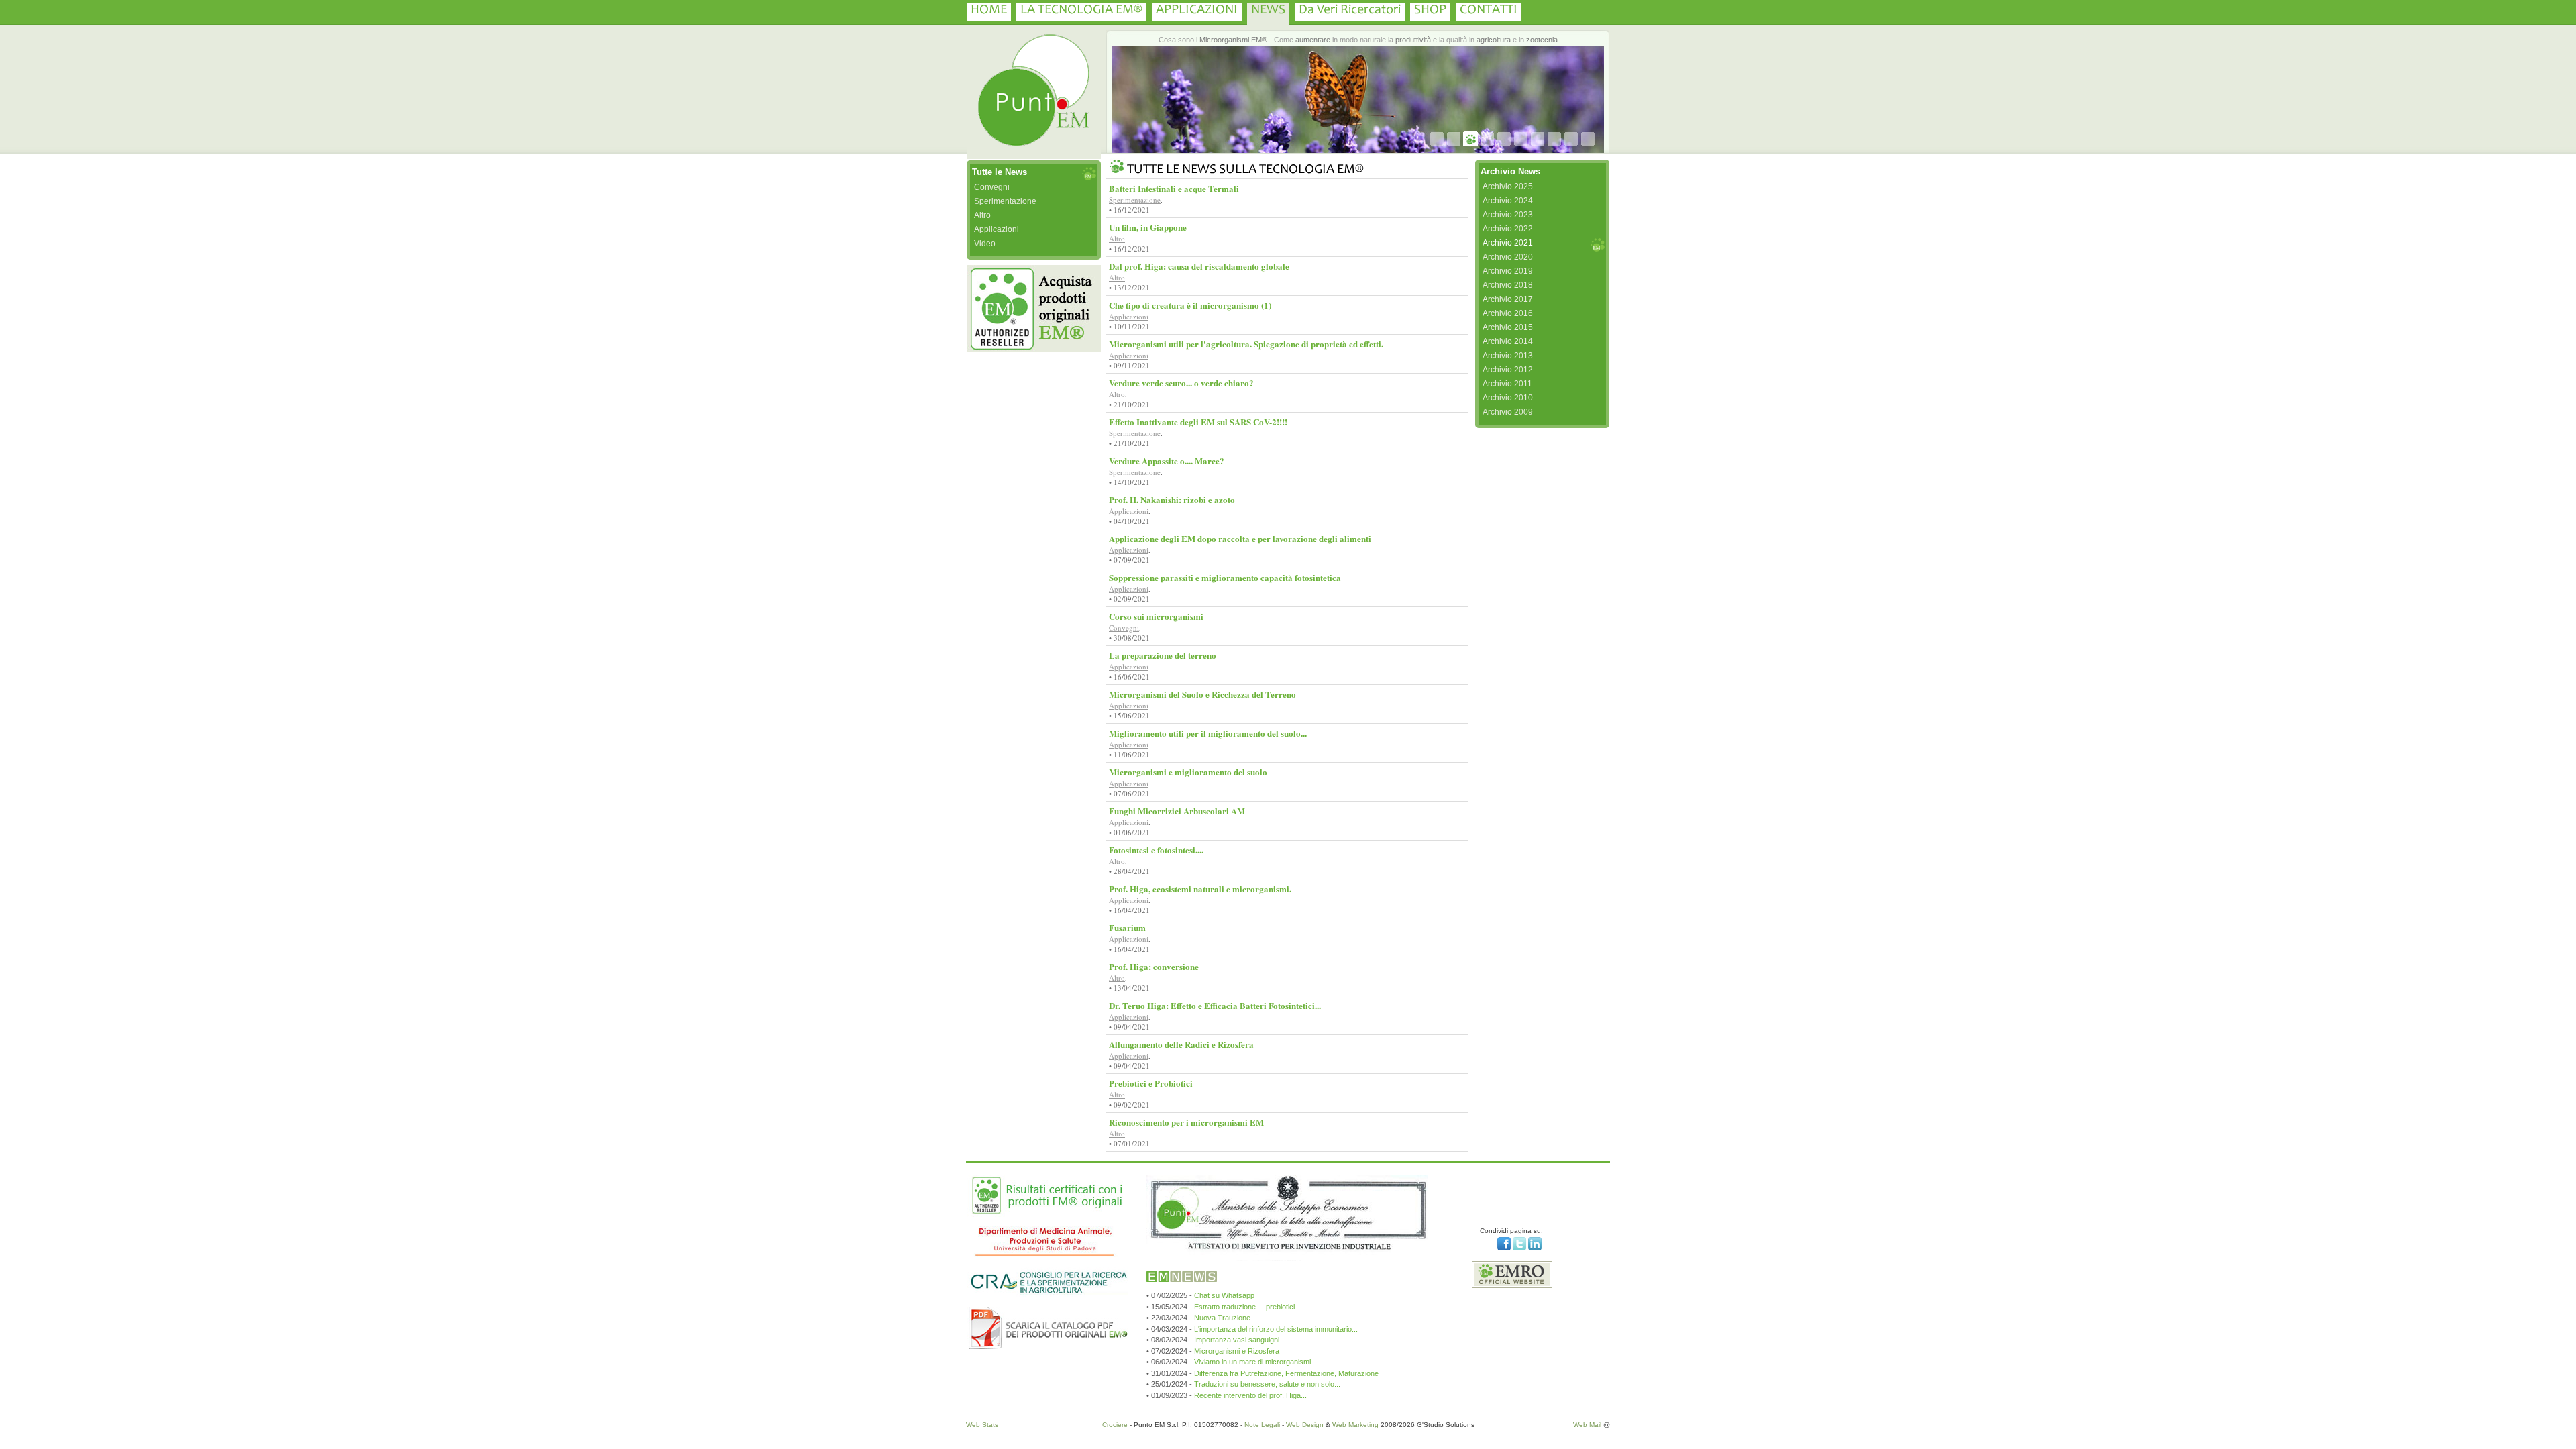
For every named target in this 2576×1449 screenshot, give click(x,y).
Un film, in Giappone (1148, 227)
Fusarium (1127, 927)
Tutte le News (1000, 172)
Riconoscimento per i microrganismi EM (1186, 1122)
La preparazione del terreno (1163, 655)
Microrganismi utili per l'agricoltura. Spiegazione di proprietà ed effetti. (1246, 344)
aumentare (1313, 40)
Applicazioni (997, 229)
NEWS (1268, 11)
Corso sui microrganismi (1156, 616)
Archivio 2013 (1508, 356)
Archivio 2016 (1508, 313)
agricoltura (1494, 40)
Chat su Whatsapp (1224, 1295)
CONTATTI (1489, 11)
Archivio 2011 (1507, 384)
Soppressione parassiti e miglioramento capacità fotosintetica (1225, 577)
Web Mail (1587, 1425)
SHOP (1430, 11)
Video (985, 244)
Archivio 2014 (1508, 341)
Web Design (1305, 1425)
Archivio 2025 (1508, 186)
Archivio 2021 (1508, 243)
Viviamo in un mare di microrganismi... (1255, 1362)
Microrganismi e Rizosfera (1237, 1351)
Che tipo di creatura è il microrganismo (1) (1190, 305)
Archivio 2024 (1508, 201)
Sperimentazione (1005, 201)
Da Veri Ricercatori (1350, 11)
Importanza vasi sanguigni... (1240, 1340)
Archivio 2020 (1508, 257)
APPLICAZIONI (1197, 11)
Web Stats (982, 1425)
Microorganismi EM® (1233, 40)
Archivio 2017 (1508, 299)
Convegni (992, 187)
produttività (1413, 40)
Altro (982, 215)
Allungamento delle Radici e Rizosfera (1181, 1044)
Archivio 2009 (1508, 412)
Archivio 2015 (1508, 327)
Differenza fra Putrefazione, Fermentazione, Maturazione (1286, 1373)
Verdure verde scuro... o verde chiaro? (1181, 383)
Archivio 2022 (1508, 229)
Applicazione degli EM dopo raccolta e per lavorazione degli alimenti (1240, 538)
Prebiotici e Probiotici (1151, 1083)
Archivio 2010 (1508, 398)
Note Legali (1262, 1425)
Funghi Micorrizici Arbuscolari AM (1177, 811)
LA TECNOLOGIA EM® (1081, 11)
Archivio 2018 (1508, 285)
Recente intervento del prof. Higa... (1250, 1395)
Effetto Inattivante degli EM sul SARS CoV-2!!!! (1198, 422)
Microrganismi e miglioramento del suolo (1188, 772)
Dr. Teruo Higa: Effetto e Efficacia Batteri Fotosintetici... (1215, 1005)
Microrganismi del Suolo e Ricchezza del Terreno (1202, 694)
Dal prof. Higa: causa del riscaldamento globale (1199, 266)
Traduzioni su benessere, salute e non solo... (1267, 1384)
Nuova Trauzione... (1225, 1318)
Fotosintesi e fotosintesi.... (1156, 850)
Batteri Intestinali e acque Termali (1174, 188)
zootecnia (1542, 40)
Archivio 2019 (1508, 271)
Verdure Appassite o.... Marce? (1167, 461)
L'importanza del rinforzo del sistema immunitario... (1276, 1329)
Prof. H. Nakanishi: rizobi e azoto (1172, 499)
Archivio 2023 (1508, 215)
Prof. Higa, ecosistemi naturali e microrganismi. (1200, 889)
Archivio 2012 (1508, 370)
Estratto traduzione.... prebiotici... (1247, 1307)
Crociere (1115, 1425)
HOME (989, 11)
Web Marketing (1355, 1425)
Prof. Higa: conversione (1154, 966)
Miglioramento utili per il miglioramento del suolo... (1208, 733)
